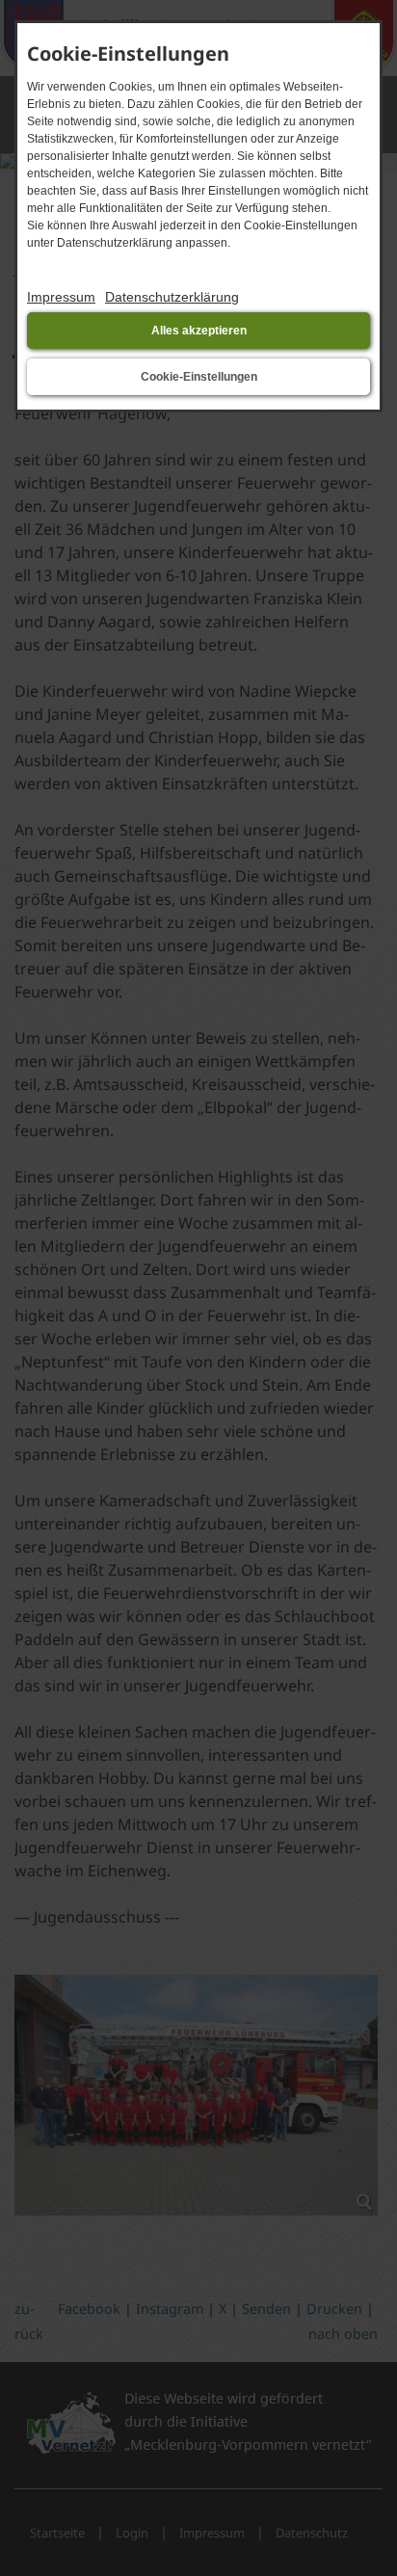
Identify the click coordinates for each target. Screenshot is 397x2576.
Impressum (61, 297)
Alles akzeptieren (199, 331)
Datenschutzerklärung (172, 297)
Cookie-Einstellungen (199, 377)
